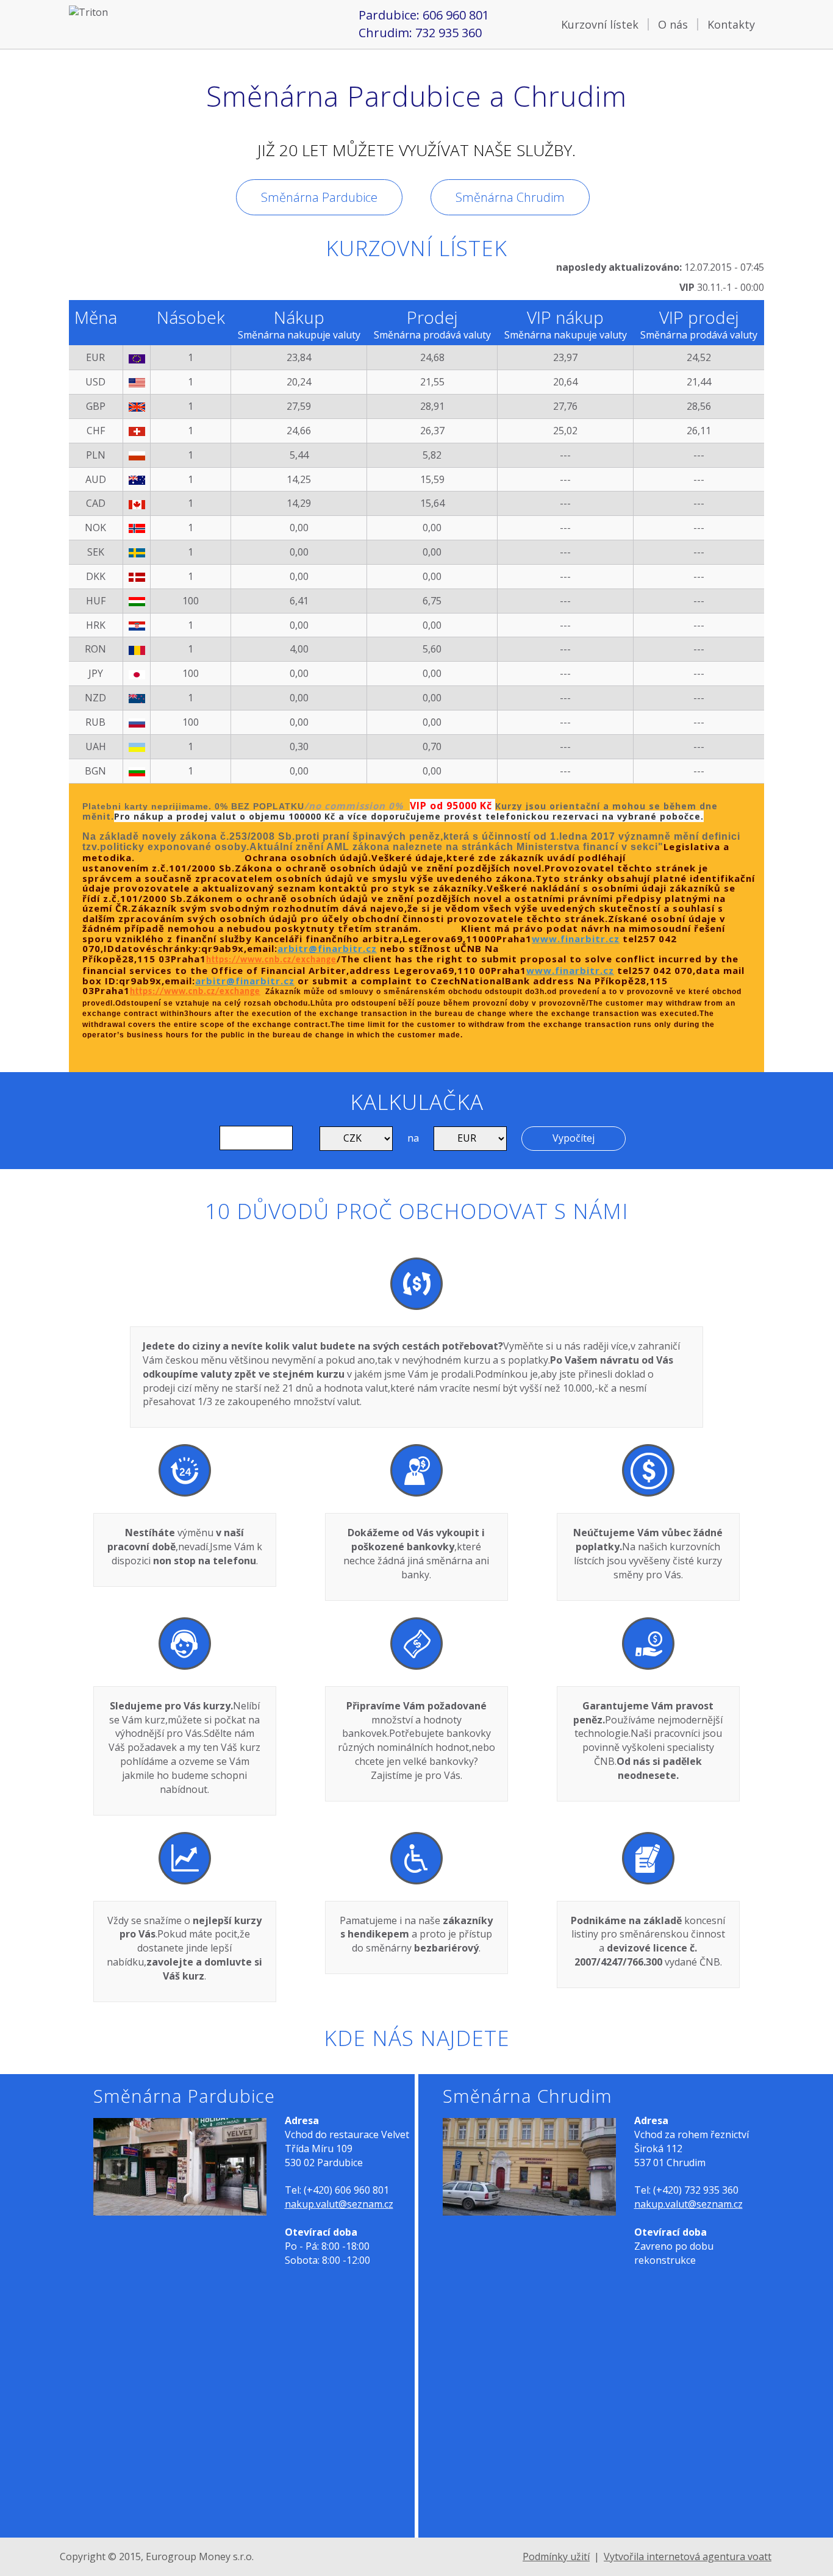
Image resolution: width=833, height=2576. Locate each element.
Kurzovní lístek (600, 24)
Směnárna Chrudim (510, 197)
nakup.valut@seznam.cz (339, 2204)
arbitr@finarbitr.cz (327, 948)
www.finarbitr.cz (576, 939)
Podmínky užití (556, 2556)
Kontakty (731, 24)
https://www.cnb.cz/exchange (271, 960)
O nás (673, 24)
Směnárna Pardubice (319, 197)
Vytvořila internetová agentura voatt (688, 2556)
